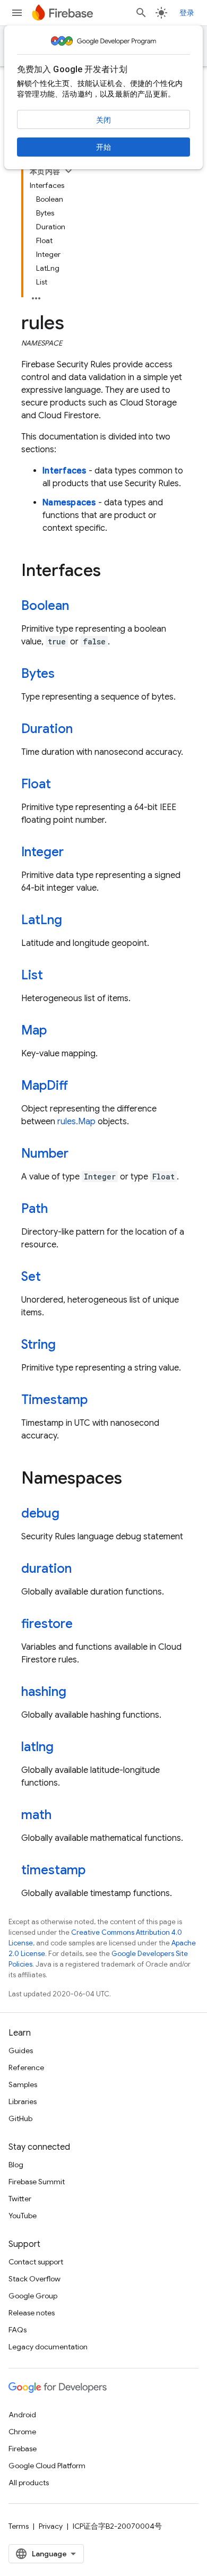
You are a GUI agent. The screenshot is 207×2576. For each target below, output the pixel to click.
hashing (44, 1692)
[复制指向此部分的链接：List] (54, 976)
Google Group (33, 2296)
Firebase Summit (37, 2182)
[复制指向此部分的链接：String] (66, 1346)
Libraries (23, 2101)
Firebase (23, 2449)
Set (31, 1277)
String (38, 1345)
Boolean (45, 606)
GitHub (20, 2118)
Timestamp (54, 1400)
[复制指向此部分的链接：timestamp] (96, 1871)
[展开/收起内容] (68, 171)
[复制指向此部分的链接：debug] (70, 1514)
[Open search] (141, 13)
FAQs (18, 2330)
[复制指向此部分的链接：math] (62, 1816)
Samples (23, 2084)
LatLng (42, 920)
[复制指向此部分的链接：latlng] (64, 1748)
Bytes (38, 674)
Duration (47, 729)
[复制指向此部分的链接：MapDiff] (79, 1087)
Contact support (36, 2262)
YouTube (23, 2216)
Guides (21, 2051)
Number (45, 1153)
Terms (19, 2526)
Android (22, 2415)
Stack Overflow (34, 2279)
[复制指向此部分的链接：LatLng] (73, 921)
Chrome (22, 2432)
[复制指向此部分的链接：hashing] (77, 1693)
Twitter (20, 2199)
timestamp (53, 1870)
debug (40, 1513)
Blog (16, 2165)
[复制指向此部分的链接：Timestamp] (98, 1401)
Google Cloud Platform (47, 2466)
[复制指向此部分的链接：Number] (79, 1155)
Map (34, 1030)
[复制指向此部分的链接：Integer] (74, 853)
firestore (47, 1624)
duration (46, 1569)
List (32, 975)
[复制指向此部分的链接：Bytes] (65, 675)
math (36, 1815)
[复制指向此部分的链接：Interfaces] (111, 572)
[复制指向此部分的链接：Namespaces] (133, 1479)
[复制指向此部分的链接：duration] (82, 1570)
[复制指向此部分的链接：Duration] (83, 730)
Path (34, 1209)
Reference (26, 2067)
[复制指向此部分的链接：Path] (58, 1210)
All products (29, 2483)
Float (36, 784)
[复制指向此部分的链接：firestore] (83, 1625)
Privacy (51, 2526)
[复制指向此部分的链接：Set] (51, 1278)
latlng (37, 1747)
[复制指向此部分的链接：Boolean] (80, 607)
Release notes (32, 2313)
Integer (42, 852)
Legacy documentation (48, 2347)
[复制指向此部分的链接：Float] (62, 785)
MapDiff (45, 1085)
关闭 (103, 120)
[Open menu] (17, 13)
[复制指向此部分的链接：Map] (57, 1031)
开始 (103, 147)
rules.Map (76, 1122)
